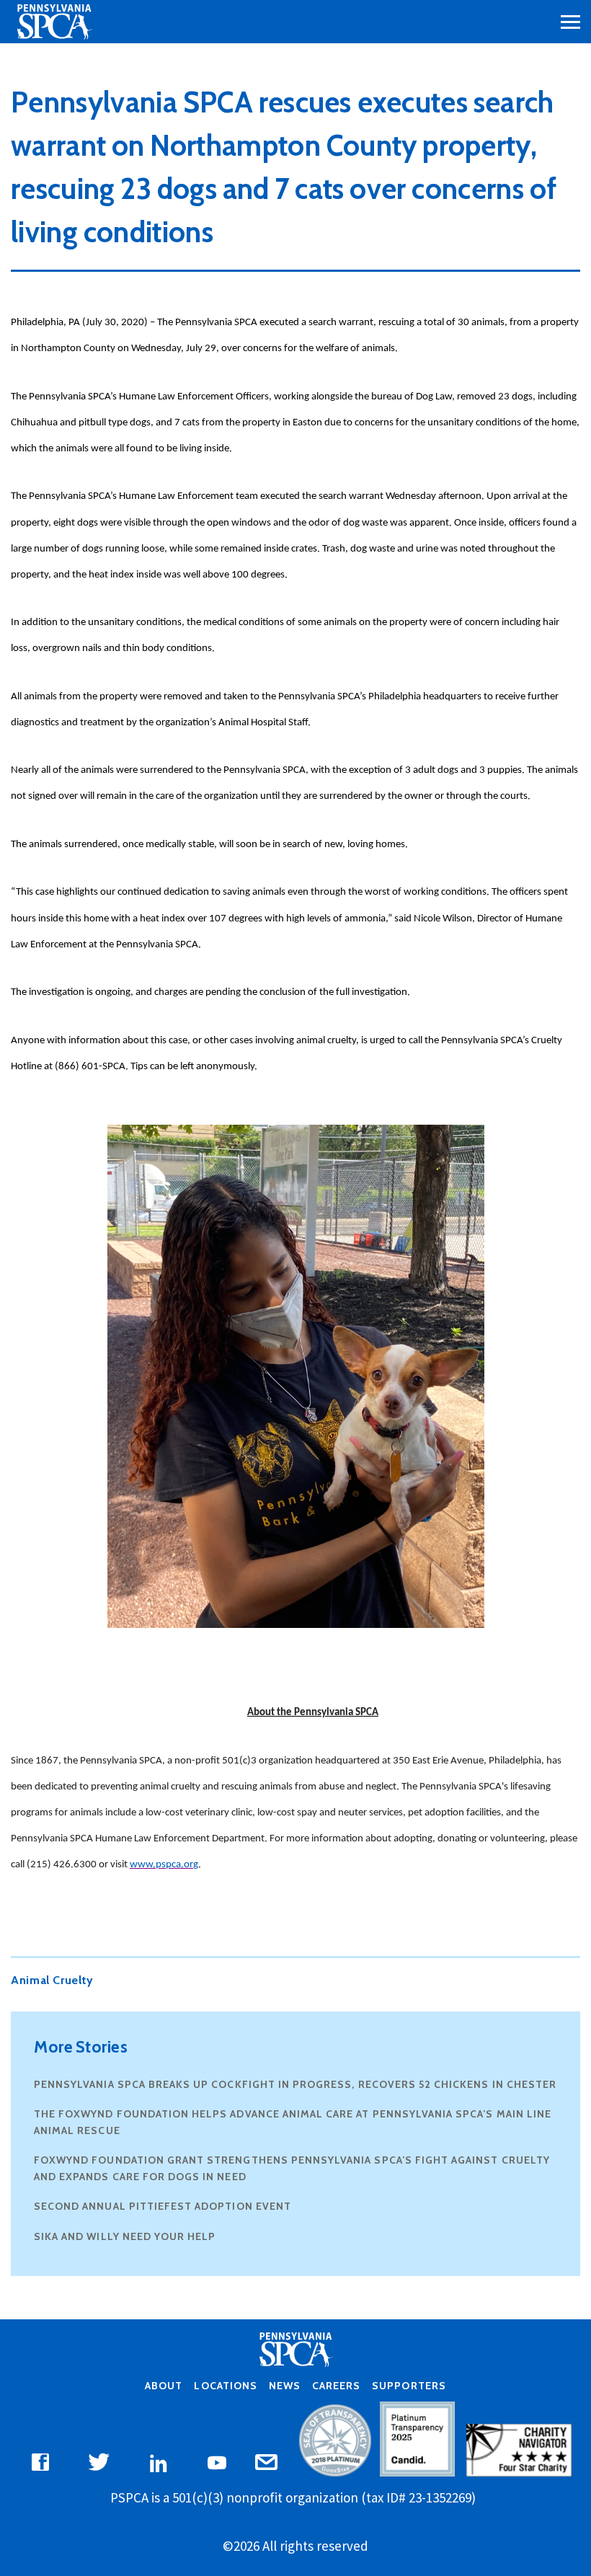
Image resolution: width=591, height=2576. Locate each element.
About (164, 2386)
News (285, 2386)
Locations (225, 2386)
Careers (336, 2386)
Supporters (409, 2386)
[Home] (54, 22)
